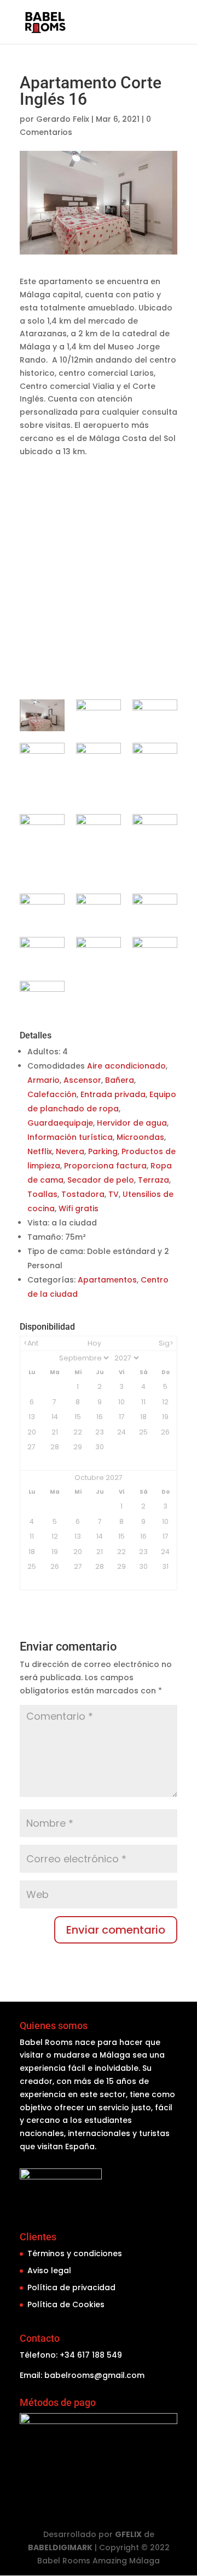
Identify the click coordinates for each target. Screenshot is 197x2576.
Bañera (120, 1080)
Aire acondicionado (126, 1066)
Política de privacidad (71, 2287)
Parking (103, 1151)
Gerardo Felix (63, 119)
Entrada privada (113, 1094)
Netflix (40, 1151)
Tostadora (83, 1194)
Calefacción (52, 1094)
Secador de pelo (101, 1180)
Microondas (140, 1137)
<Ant (31, 1343)
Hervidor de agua (132, 1123)
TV (114, 1194)
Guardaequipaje (60, 1123)
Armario (44, 1080)
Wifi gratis (79, 1208)
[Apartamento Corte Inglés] (42, 715)
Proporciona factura (105, 1166)
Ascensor (82, 1080)
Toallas (42, 1194)
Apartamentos (107, 1280)
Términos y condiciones (75, 2253)
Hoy (94, 1343)
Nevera (70, 1151)
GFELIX (128, 2534)
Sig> (166, 1343)
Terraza (153, 1180)
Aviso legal (49, 2270)
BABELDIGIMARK (60, 2547)
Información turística (70, 1137)
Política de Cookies (66, 2304)
